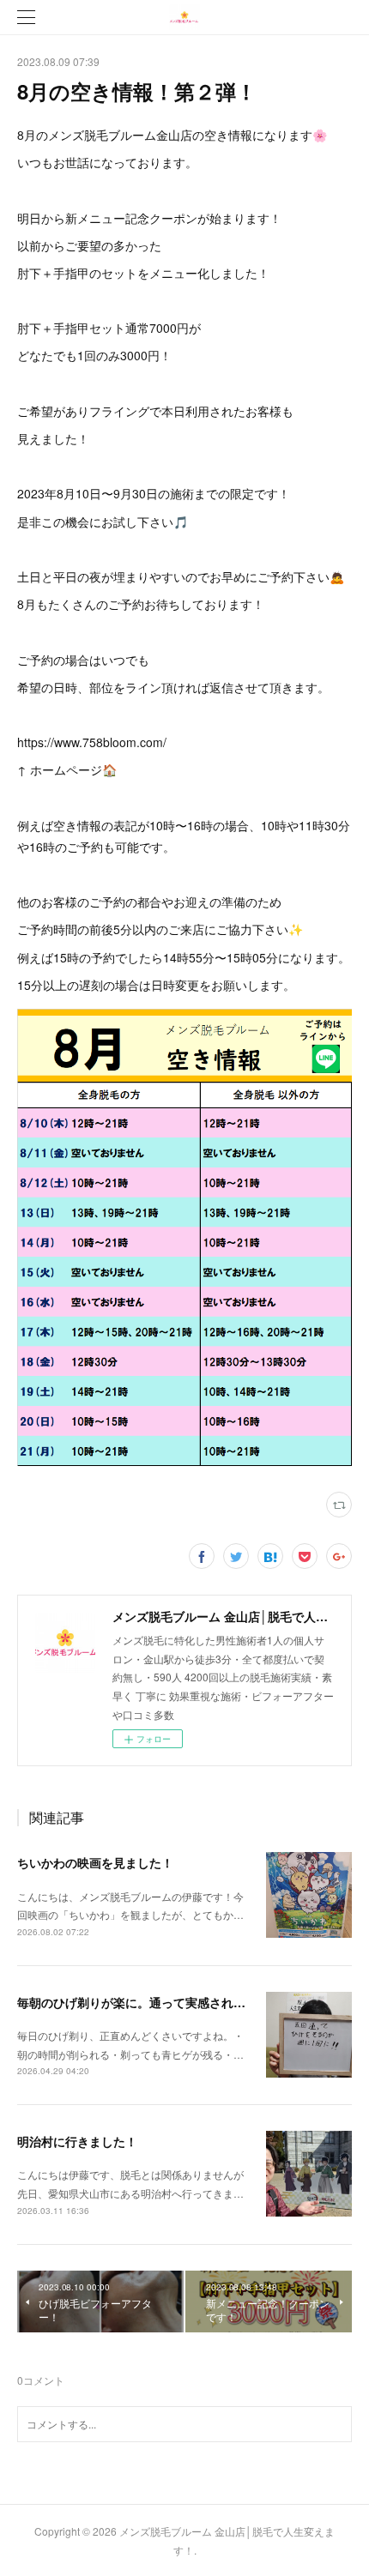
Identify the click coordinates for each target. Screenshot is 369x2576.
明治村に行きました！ (77, 2141)
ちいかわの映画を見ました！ (95, 1862)
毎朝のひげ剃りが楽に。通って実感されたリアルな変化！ (173, 2002)
